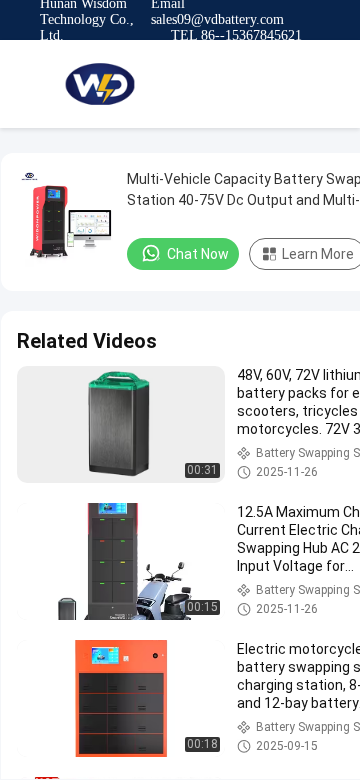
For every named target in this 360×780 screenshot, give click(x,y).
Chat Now (198, 254)
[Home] (100, 84)
